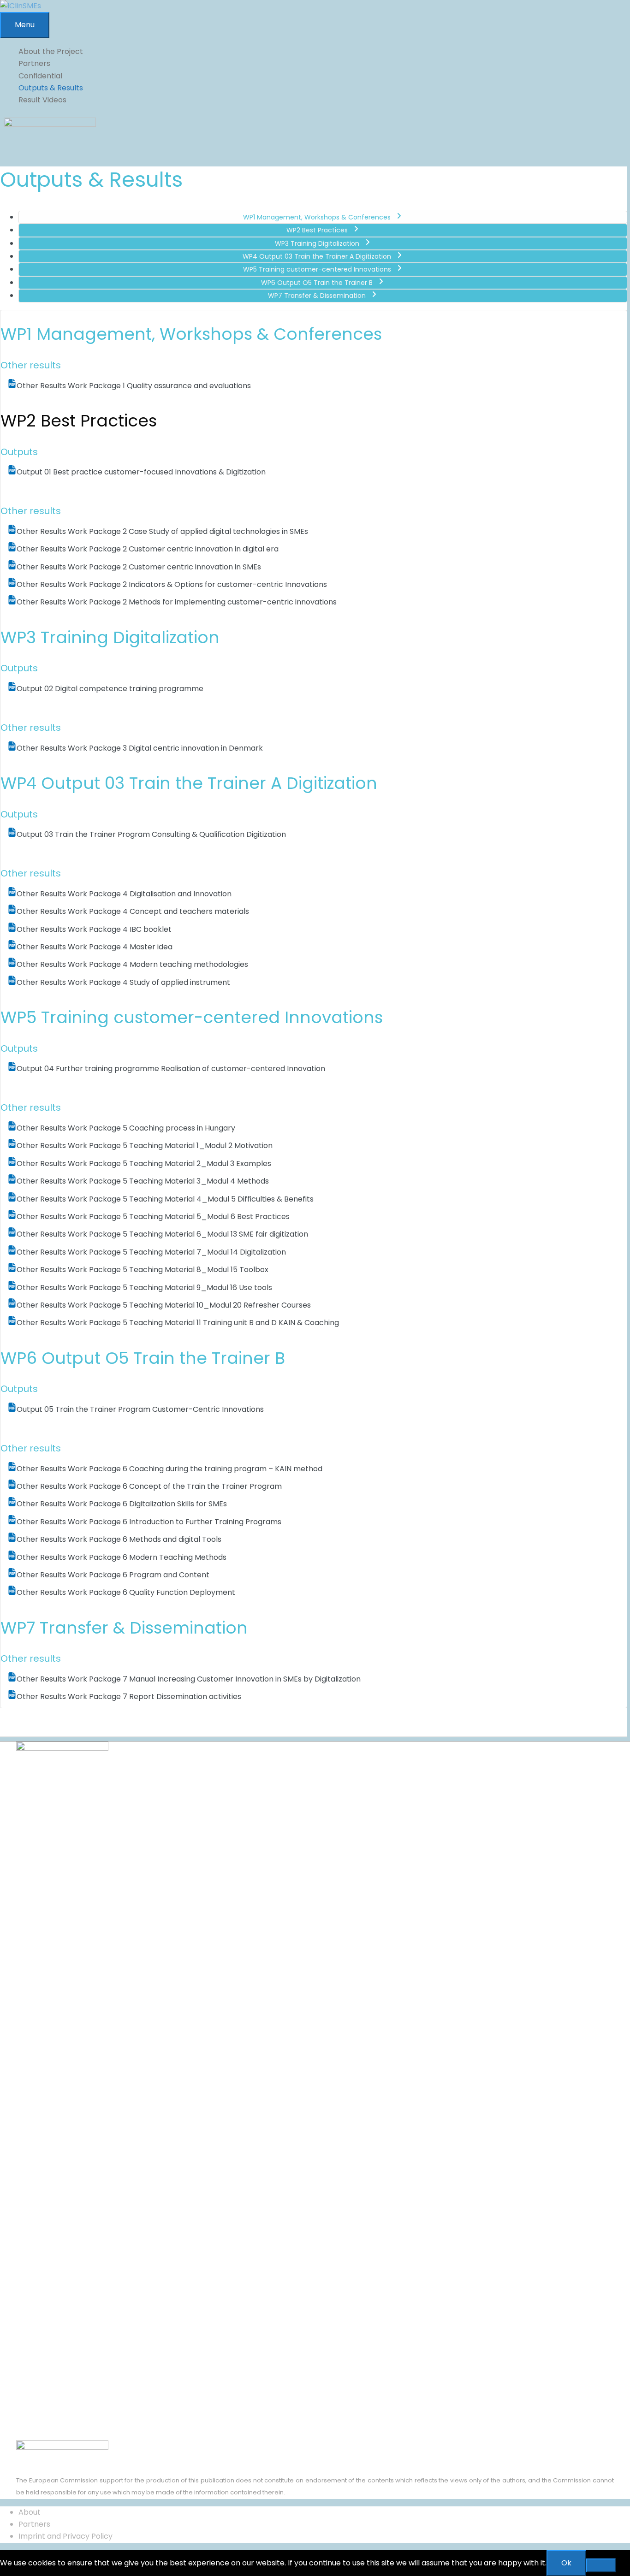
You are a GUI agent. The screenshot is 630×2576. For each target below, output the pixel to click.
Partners (34, 2524)
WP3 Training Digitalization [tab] (317, 243)
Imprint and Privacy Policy (65, 2536)
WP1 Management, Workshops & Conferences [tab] (317, 217)
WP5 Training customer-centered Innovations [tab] (317, 269)
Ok (566, 2563)
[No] (601, 2565)
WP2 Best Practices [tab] (317, 230)
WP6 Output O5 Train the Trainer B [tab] (317, 283)
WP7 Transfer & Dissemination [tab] (317, 296)
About (30, 2512)
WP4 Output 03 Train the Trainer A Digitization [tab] (317, 256)
